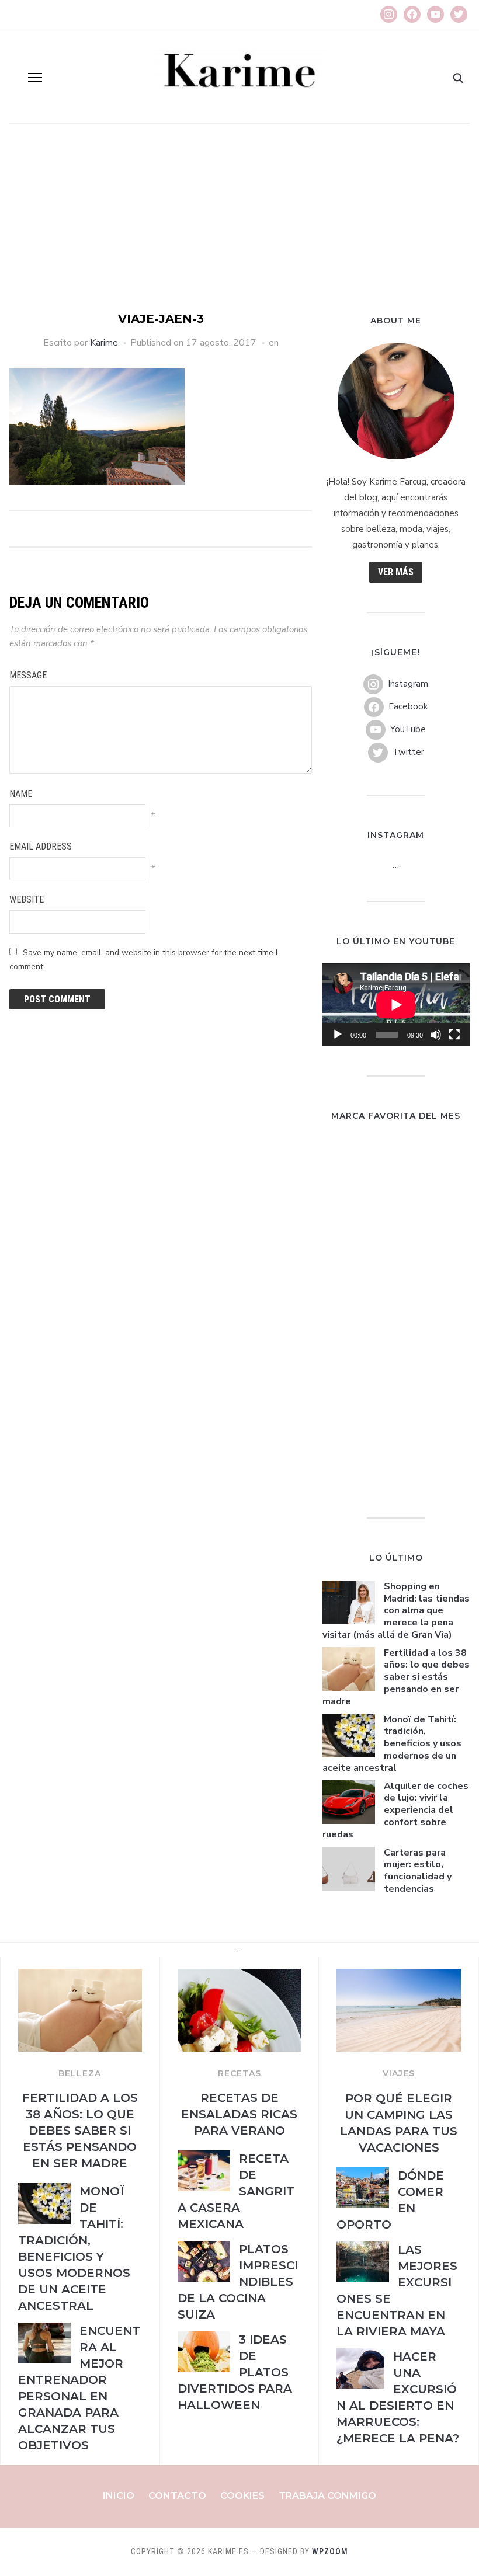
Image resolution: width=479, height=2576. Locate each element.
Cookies (242, 2496)
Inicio (119, 2496)
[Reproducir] (338, 1035)
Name (21, 794)
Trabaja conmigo (327, 2496)
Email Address (41, 846)
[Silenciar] (436, 1035)
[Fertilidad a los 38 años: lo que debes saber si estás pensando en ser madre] (80, 1976)
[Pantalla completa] (454, 1035)
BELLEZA (80, 2073)
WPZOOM (330, 2551)
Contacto (177, 2496)
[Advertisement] (239, 223)
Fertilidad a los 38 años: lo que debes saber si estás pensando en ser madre (396, 1677)
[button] (35, 78)
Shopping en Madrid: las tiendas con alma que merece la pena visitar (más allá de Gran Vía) (396, 1611)
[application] (396, 1005)
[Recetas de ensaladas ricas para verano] (239, 1976)
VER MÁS (396, 572)
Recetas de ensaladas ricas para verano (239, 2114)
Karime (104, 343)
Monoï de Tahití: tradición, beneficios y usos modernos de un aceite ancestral (392, 1744)
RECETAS (239, 2073)
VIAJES (399, 2073)
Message (28, 675)
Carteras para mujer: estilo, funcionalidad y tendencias (418, 1871)
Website (27, 899)
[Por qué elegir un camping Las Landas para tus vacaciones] (399, 1976)
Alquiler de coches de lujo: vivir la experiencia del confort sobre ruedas (395, 1810)
